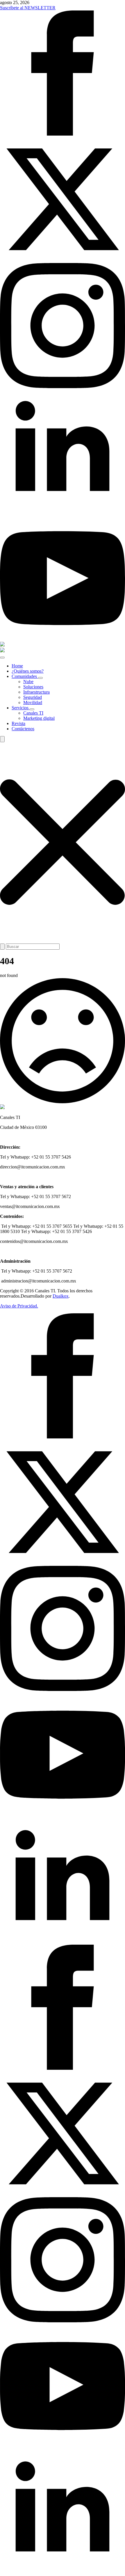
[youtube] (63, 639)
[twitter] (63, 260)
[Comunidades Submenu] (40, 678)
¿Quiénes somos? (28, 671)
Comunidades (25, 676)
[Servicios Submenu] (32, 709)
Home (17, 666)
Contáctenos (23, 729)
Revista (18, 723)
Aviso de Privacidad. (19, 1306)
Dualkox (61, 1296)
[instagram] (63, 387)
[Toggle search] (2, 739)
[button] (63, 843)
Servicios (21, 708)
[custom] (63, 1816)
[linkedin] (63, 513)
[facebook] (63, 134)
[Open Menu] (2, 658)
